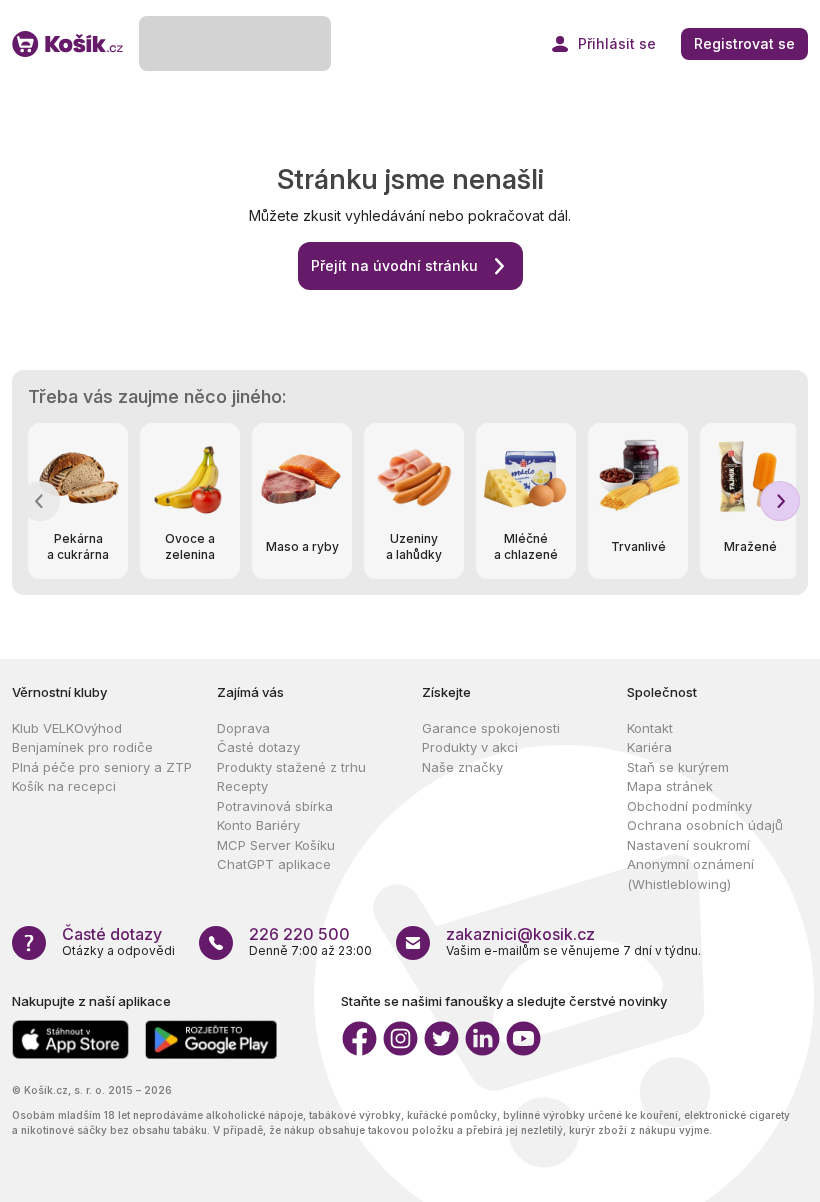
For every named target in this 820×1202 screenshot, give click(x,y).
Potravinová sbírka (275, 806)
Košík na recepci (64, 786)
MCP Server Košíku (276, 845)
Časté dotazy (258, 747)
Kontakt (650, 728)
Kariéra (649, 747)
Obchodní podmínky (689, 806)
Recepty (242, 786)
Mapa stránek (670, 786)
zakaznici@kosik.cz (520, 934)
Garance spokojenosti (491, 728)
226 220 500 (299, 934)
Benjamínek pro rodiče (82, 747)
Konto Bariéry (258, 825)
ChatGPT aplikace (274, 864)
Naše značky (462, 767)
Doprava (243, 728)
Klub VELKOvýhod (67, 728)
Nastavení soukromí (688, 845)
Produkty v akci (470, 747)
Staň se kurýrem (678, 767)
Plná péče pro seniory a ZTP (102, 767)
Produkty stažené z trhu (291, 767)
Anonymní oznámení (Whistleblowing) (690, 874)
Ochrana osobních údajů (705, 825)
